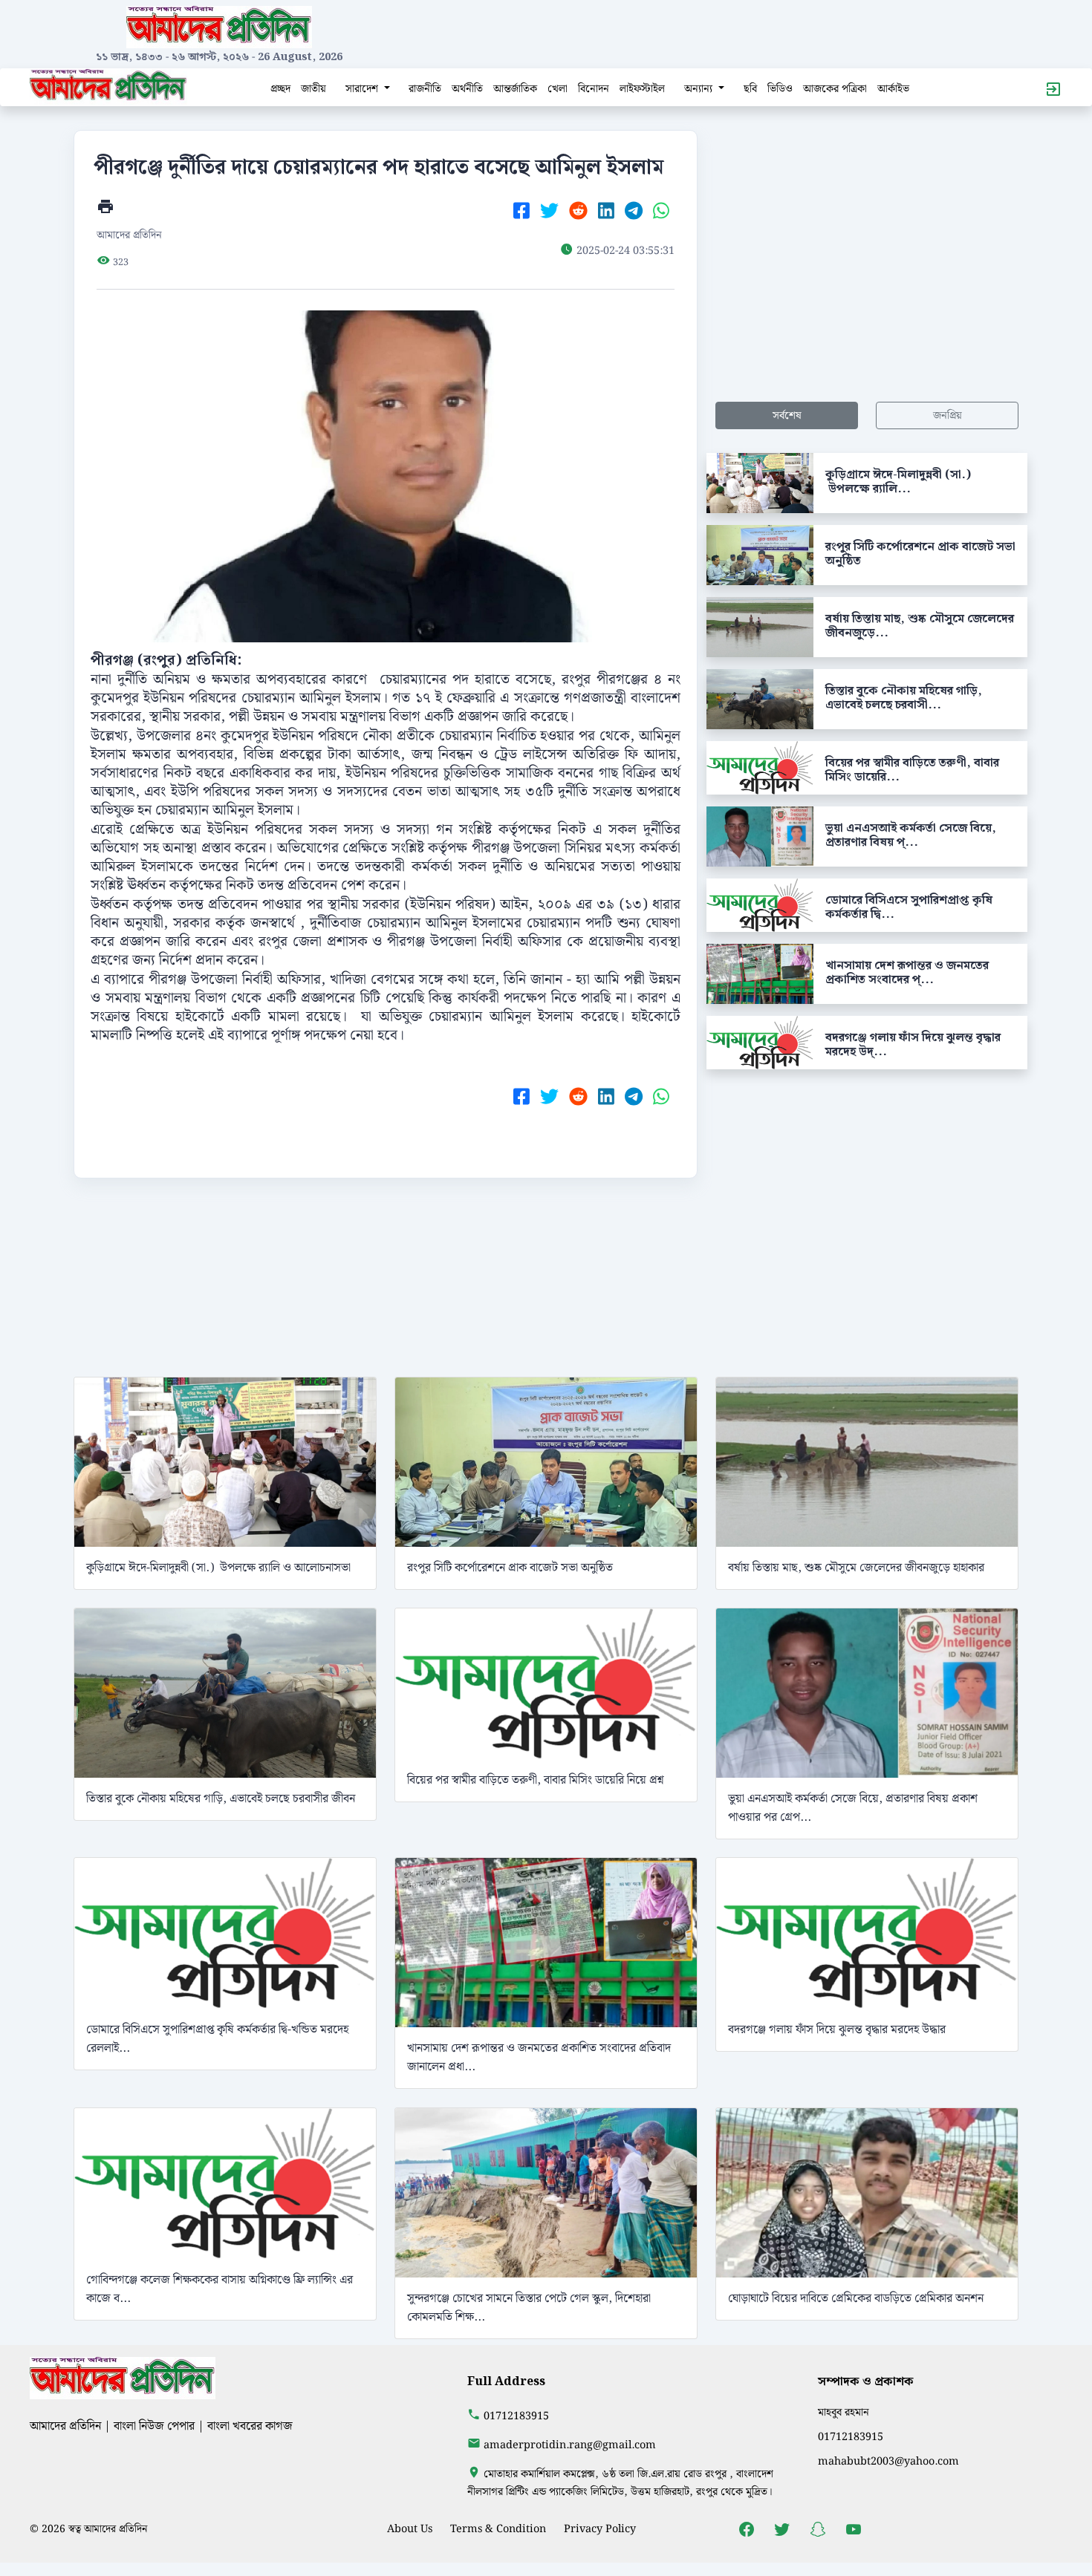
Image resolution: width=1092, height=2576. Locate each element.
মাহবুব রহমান (844, 2412)
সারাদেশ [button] (363, 89)
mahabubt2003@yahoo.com (888, 2461)
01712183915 (516, 2416)
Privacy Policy (600, 2529)
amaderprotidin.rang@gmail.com (570, 2445)
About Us (410, 2529)
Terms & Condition (498, 2529)
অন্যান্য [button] (700, 89)
